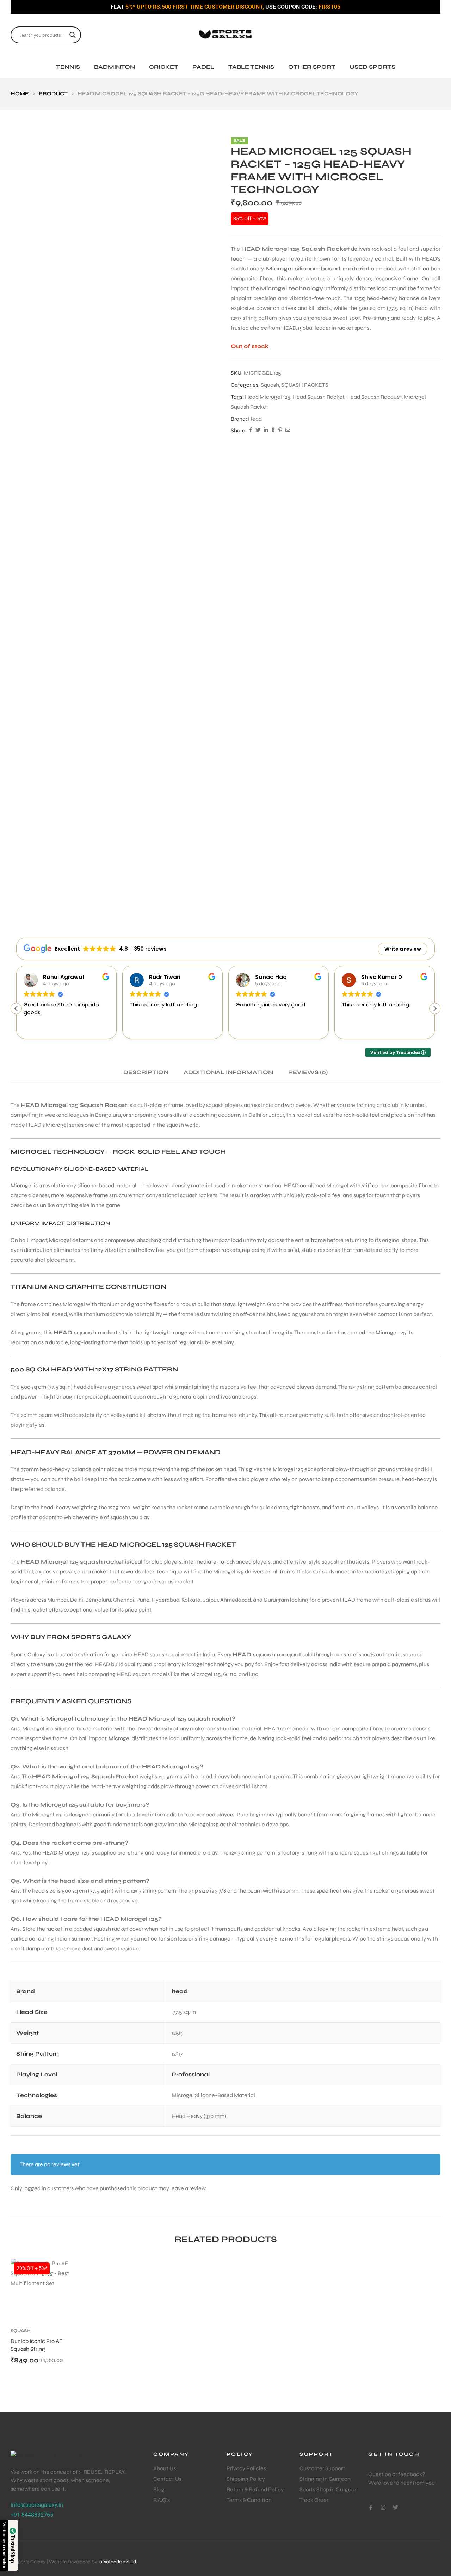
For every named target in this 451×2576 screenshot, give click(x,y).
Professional (191, 2074)
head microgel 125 (268, 397)
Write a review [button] (403, 949)
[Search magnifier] (73, 35)
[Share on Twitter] (258, 431)
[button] (435, 1009)
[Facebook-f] (371, 2507)
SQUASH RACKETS (305, 385)
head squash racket (318, 397)
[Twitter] (396, 2507)
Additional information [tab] (228, 1072)
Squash (270, 385)
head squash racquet (374, 397)
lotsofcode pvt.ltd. (118, 2562)
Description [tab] (146, 1072)
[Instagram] (383, 2507)
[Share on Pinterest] (280, 431)
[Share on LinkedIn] (266, 431)
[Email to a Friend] (288, 431)
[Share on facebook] (251, 431)
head (255, 419)
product (53, 94)
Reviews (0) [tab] (308, 1072)
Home (20, 94)
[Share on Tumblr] (273, 431)
